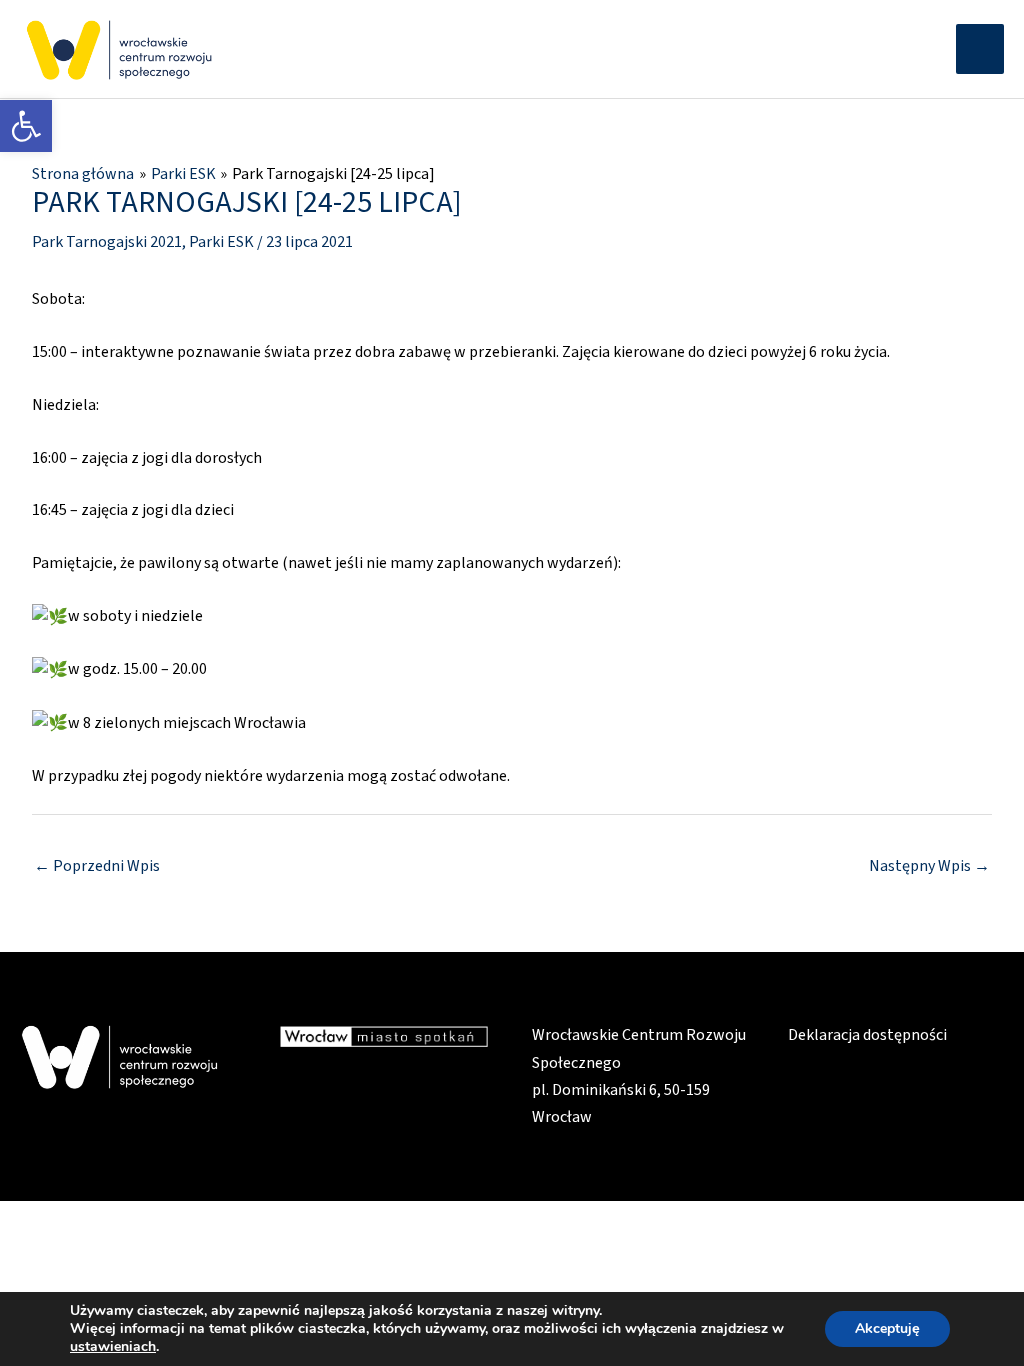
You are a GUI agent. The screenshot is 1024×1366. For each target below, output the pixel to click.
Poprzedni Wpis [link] (97, 866)
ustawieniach (113, 1347)
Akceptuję (887, 1328)
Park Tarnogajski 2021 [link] (107, 242)
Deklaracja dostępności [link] (867, 1035)
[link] (26, 126)
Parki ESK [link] (221, 242)
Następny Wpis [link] (929, 866)
